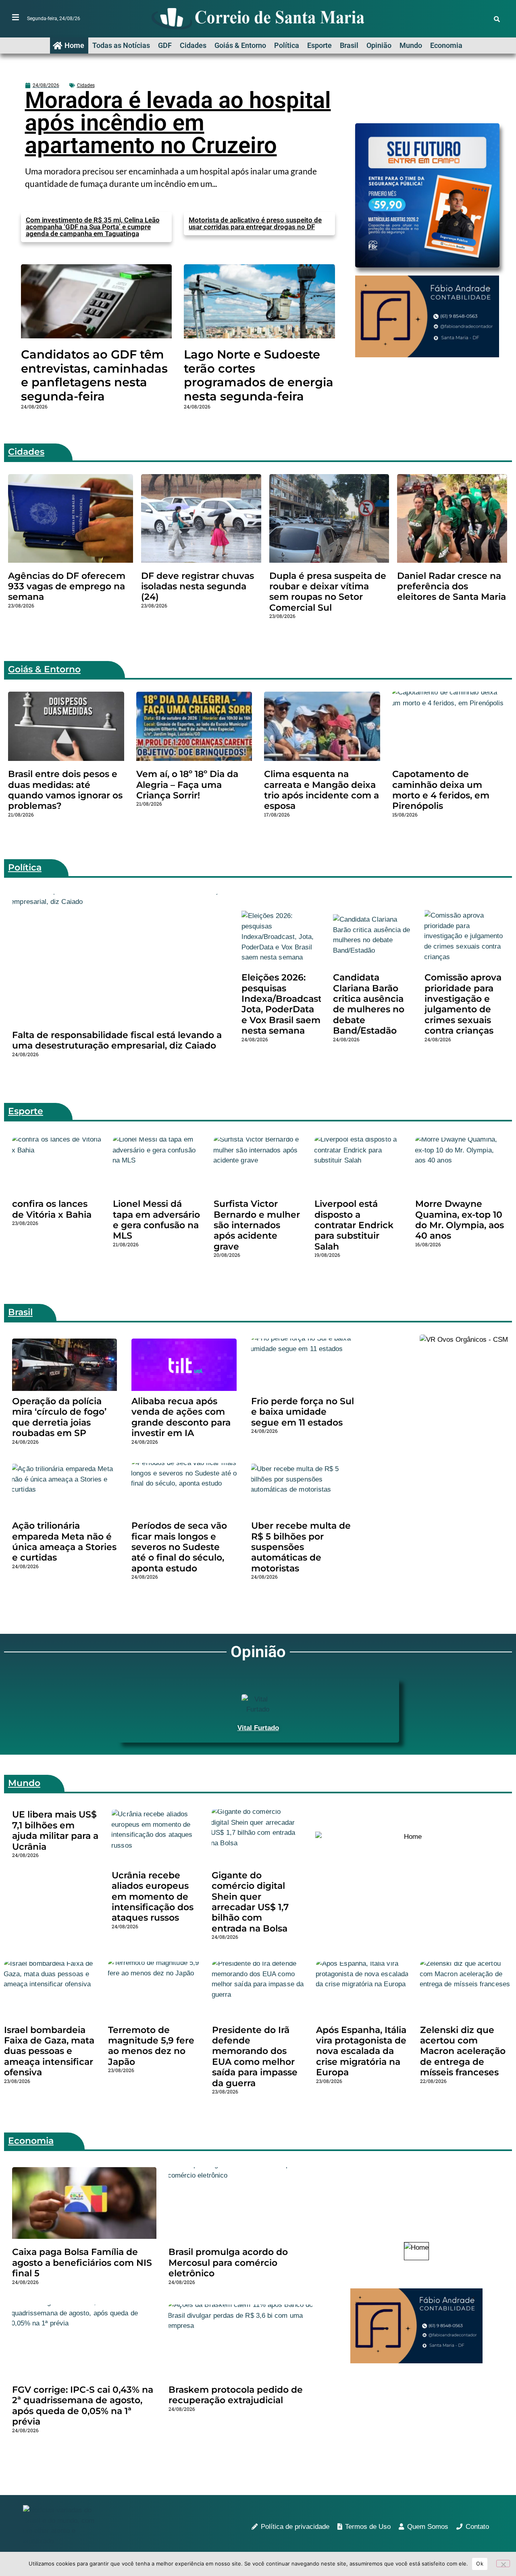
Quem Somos (428, 2527)
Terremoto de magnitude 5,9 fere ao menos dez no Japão (151, 2046)
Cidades (193, 45)
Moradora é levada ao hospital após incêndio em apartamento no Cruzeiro (178, 123)
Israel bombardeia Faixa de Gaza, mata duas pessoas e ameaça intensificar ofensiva (49, 2051)
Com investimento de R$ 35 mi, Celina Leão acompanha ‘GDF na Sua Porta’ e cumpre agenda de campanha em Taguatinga (93, 227)
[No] (503, 2564)
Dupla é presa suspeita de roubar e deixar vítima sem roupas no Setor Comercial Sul (328, 592)
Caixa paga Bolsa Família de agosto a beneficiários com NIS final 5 (82, 2263)
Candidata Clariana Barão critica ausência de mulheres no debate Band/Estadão (369, 1004)
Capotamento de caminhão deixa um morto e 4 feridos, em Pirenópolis (441, 790)
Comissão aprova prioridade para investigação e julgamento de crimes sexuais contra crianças (463, 1004)
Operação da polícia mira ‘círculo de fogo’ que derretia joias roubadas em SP (59, 1417)
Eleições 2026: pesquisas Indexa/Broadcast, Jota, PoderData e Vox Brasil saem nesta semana (283, 1004)
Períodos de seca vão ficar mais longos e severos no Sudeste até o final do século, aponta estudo (179, 1547)
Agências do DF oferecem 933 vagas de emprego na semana (67, 586)
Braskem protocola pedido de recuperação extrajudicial (236, 2395)
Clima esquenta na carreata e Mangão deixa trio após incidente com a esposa (321, 790)
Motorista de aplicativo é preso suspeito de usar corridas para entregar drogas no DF (255, 223)
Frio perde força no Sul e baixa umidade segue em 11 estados (303, 1412)
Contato (477, 2527)
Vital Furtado (258, 1728)
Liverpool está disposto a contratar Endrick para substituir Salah (354, 1225)
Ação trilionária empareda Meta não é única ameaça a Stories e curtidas (64, 1542)
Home (74, 45)
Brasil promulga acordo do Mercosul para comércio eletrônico (228, 2263)
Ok (480, 2564)
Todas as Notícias (121, 45)
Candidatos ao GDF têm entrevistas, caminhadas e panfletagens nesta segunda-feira (94, 375)
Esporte (319, 45)
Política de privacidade (295, 2527)
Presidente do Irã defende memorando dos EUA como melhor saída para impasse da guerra (255, 2057)
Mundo (411, 45)
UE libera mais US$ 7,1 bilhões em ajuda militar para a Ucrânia (55, 1830)
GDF (165, 45)
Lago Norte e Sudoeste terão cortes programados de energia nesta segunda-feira (259, 375)
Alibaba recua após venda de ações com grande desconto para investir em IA (181, 1417)
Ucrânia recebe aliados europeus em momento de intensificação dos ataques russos (153, 1897)
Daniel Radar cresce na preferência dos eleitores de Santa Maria (451, 586)
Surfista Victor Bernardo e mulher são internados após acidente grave (257, 1225)
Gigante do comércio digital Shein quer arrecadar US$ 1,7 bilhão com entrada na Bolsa (250, 1902)
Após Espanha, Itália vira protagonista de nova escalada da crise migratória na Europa (361, 2051)
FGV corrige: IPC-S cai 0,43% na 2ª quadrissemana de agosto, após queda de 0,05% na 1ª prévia (83, 2406)
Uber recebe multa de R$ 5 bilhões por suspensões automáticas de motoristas (301, 1547)
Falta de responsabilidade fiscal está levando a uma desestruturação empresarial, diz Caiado (117, 1040)
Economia (446, 45)
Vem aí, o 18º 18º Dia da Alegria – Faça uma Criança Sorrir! (187, 785)
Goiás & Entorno (240, 45)
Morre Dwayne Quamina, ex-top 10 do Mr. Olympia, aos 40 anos (460, 1220)
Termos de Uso (368, 2527)
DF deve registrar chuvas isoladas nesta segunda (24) (198, 586)
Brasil (349, 45)
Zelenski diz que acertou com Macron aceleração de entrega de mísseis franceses (463, 2051)
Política (287, 45)
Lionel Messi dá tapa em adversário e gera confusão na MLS (156, 1220)
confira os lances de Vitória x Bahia (52, 1209)
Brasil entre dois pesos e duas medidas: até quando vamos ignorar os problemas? (65, 790)
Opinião (379, 45)
